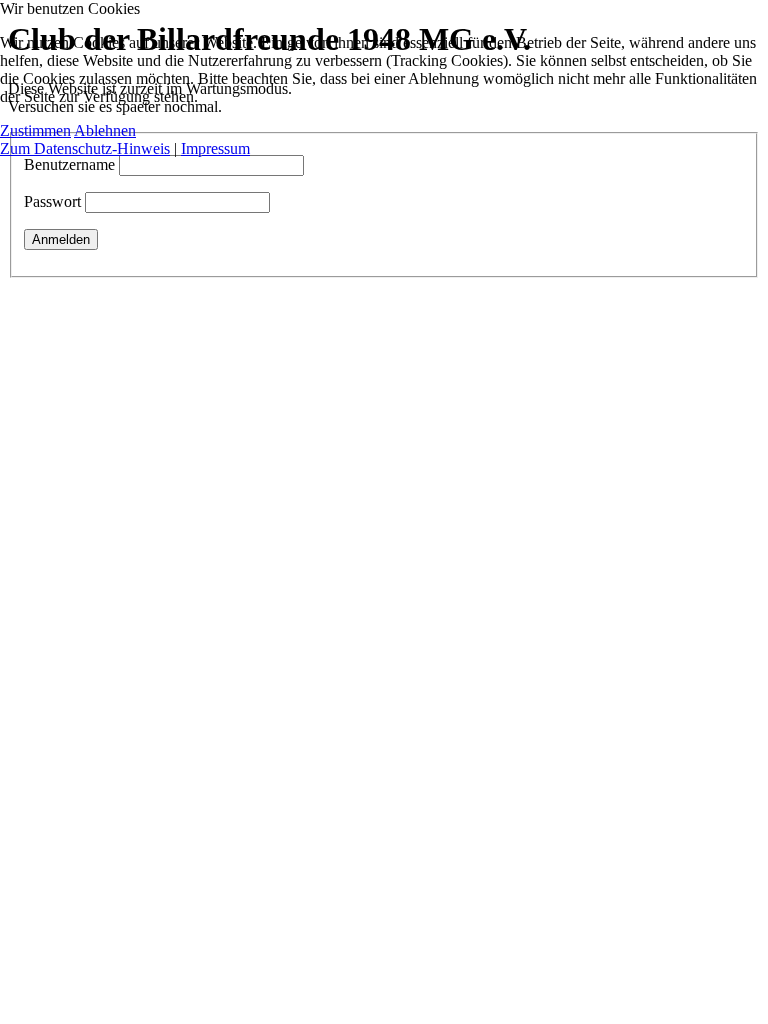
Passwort (52, 201)
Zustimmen (35, 130)
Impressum (215, 148)
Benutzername (69, 164)
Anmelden (61, 239)
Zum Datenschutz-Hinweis (85, 148)
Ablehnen (105, 130)
